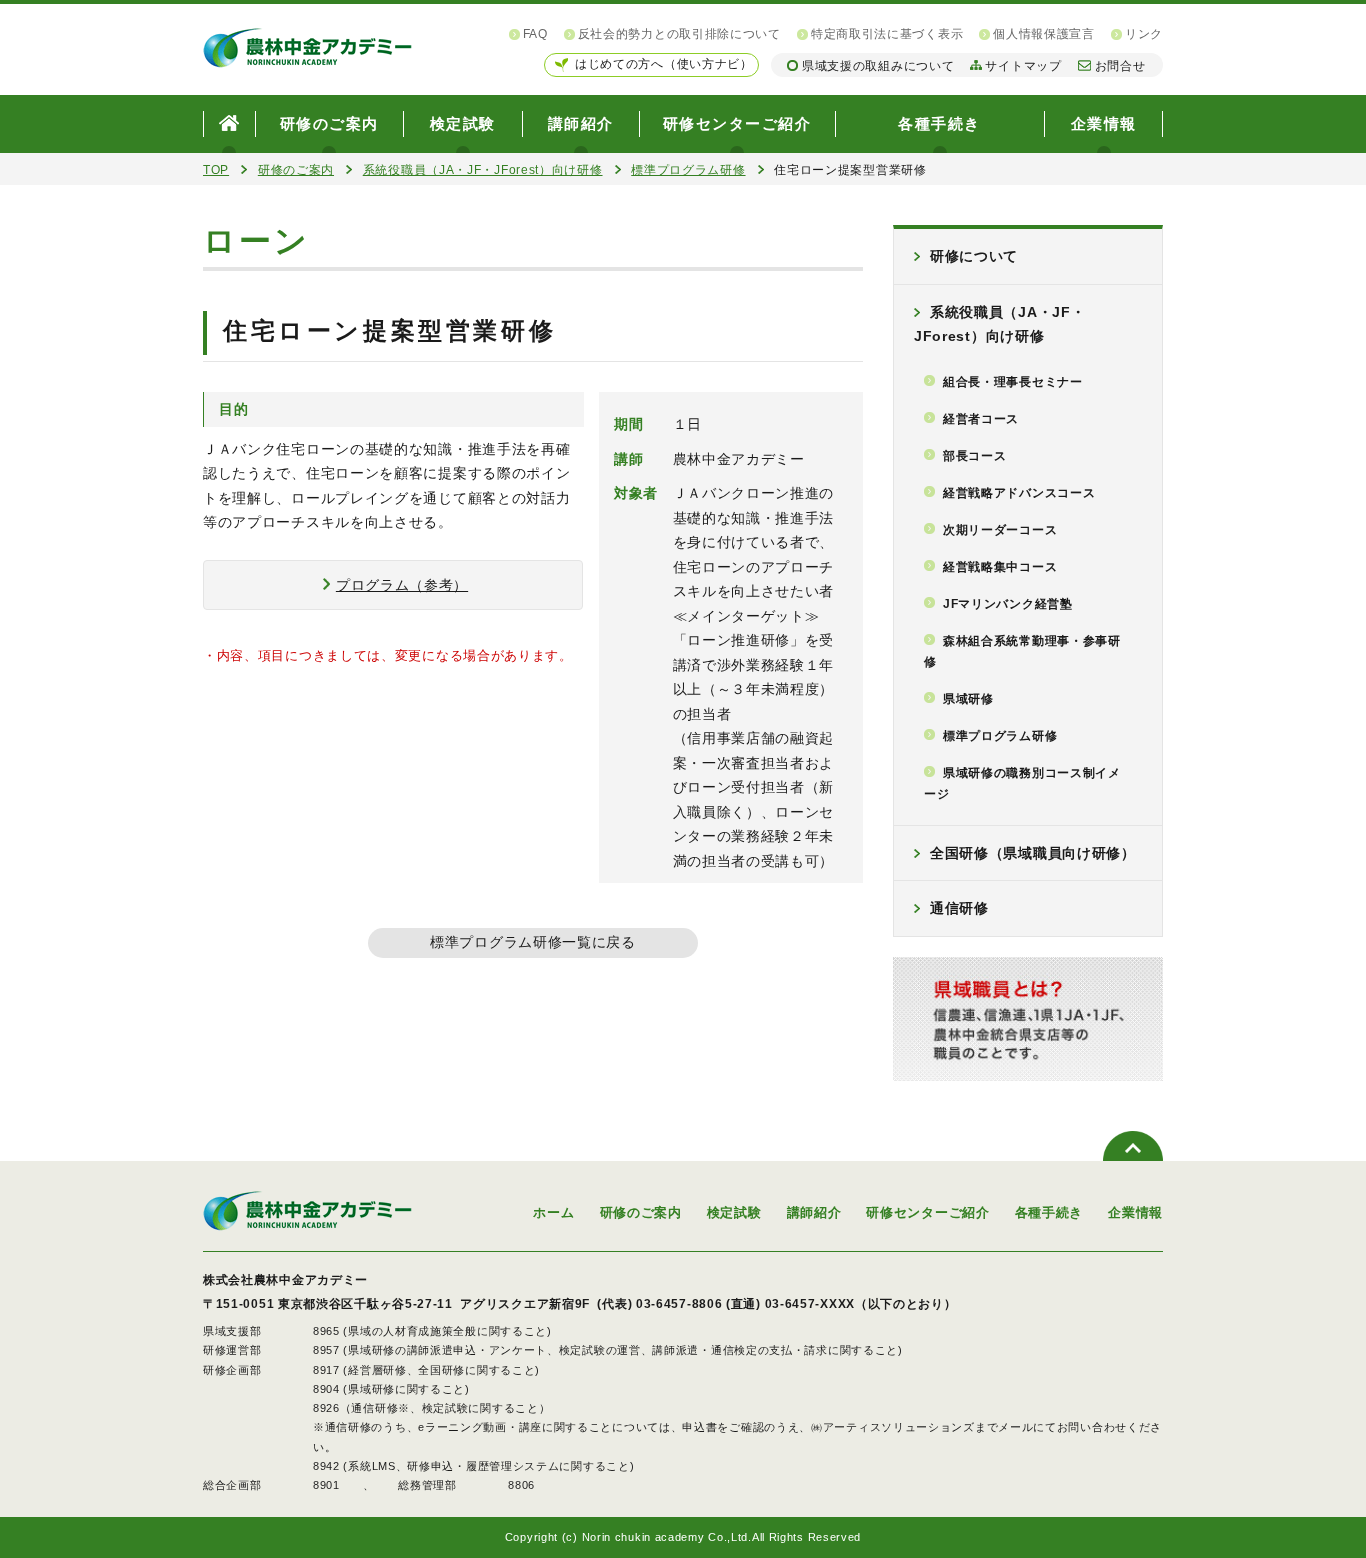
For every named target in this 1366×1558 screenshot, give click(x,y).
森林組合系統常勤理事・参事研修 (1022, 651)
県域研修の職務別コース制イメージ (1022, 783)
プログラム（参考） (402, 585)
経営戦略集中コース (1000, 567)
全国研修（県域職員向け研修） (1033, 853)
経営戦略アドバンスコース (1019, 493)
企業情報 (1104, 123)
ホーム (553, 1212)
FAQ (535, 34)
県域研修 (968, 699)
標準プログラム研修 (688, 170)
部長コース (975, 456)
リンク (1144, 34)
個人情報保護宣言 (1044, 34)
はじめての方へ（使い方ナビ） (664, 64)
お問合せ (1120, 66)
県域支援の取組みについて (878, 66)
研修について (974, 256)
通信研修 (959, 908)
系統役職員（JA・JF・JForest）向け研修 (483, 170)
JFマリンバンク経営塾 (1008, 604)
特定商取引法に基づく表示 (887, 34)
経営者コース (981, 419)
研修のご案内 (329, 123)
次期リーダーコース (1000, 530)
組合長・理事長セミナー (1013, 382)
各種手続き (939, 123)
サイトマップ (1023, 66)
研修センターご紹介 (737, 123)
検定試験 (463, 123)
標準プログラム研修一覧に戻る (533, 942)
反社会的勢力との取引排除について (679, 34)
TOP (216, 170)
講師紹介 (581, 123)
